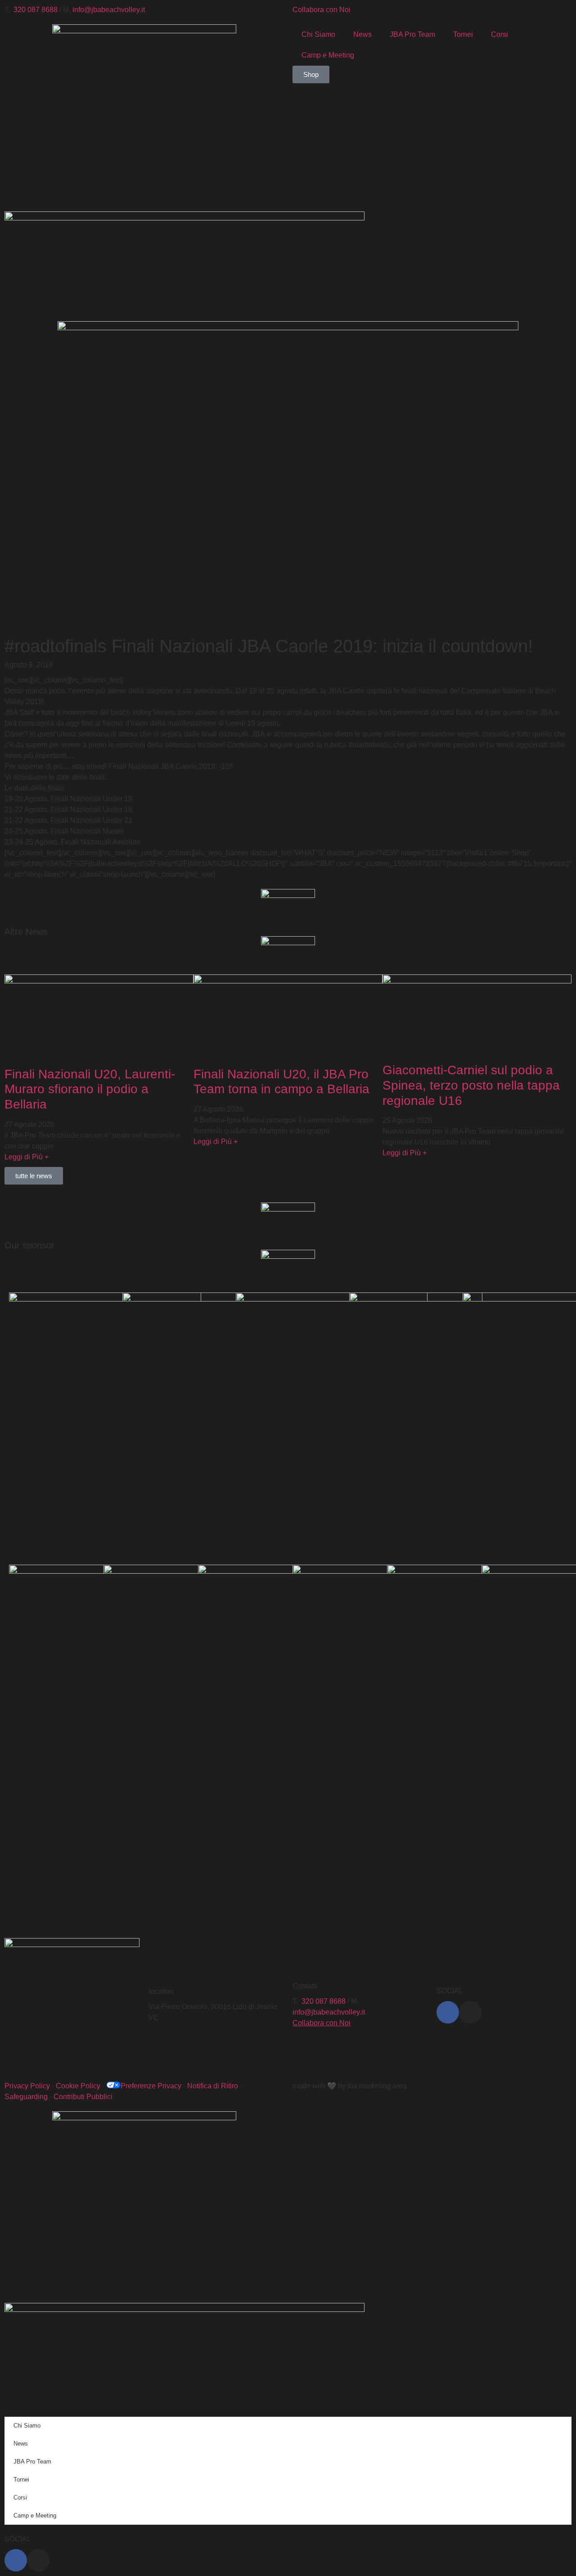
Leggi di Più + (27, 1157)
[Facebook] (448, 2012)
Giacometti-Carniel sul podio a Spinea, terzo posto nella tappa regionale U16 (471, 1085)
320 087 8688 (36, 10)
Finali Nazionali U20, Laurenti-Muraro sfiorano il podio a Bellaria (90, 1089)
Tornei (463, 34)
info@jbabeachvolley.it (109, 10)
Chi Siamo (318, 34)
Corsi (499, 34)
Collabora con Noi (322, 10)
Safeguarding (26, 2097)
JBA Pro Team (412, 34)
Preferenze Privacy (151, 2086)
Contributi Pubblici (83, 2097)
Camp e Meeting (328, 55)
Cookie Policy (78, 2086)
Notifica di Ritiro (213, 2086)
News (362, 34)
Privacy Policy (27, 2086)
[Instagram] (470, 2012)
